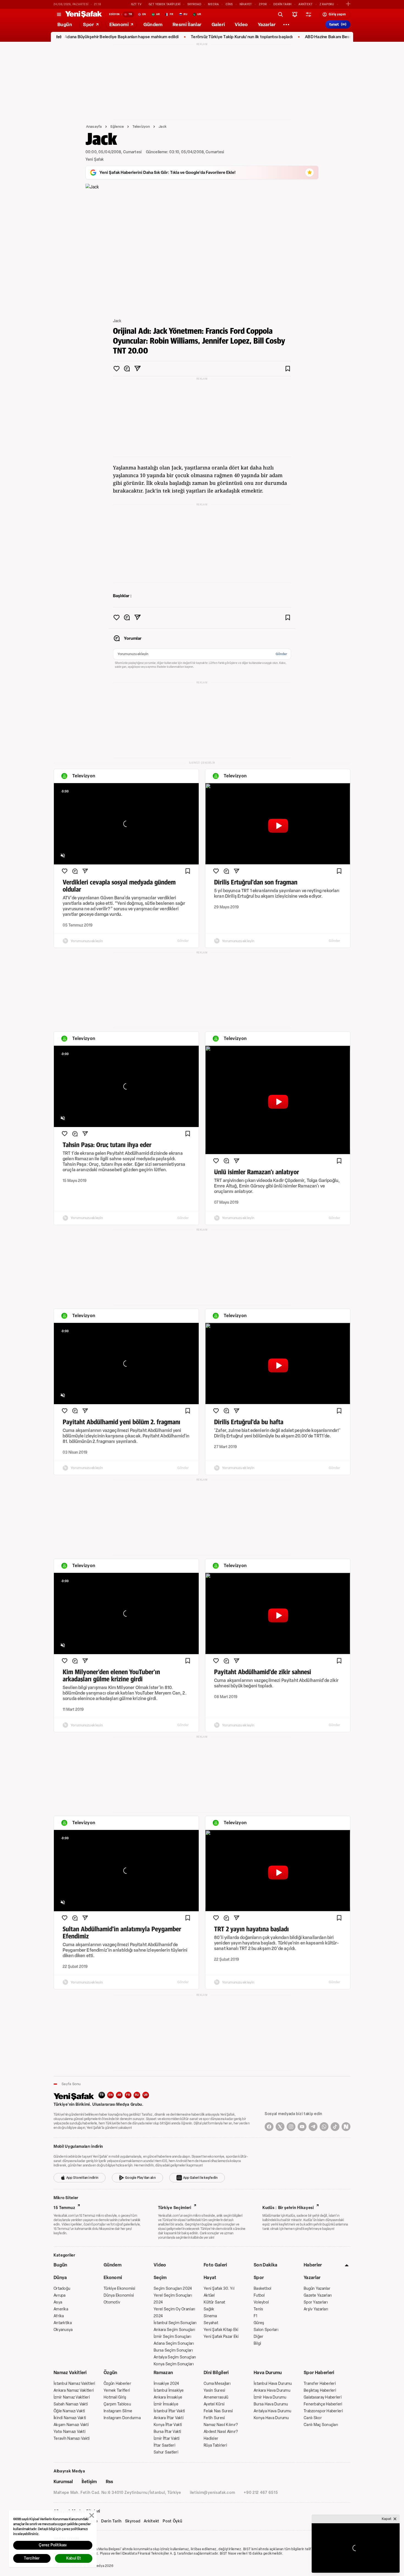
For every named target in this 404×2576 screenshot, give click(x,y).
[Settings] (286, 24)
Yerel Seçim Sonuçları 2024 (173, 2299)
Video (160, 2265)
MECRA (213, 4)
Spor (259, 2278)
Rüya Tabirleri (215, 2445)
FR (128, 2095)
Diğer (258, 2337)
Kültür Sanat (214, 2302)
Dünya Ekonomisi (119, 2295)
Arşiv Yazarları (316, 2309)
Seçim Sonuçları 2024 (173, 2289)
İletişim (89, 2482)
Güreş (259, 2323)
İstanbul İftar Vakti (169, 2411)
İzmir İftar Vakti (167, 2439)
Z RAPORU (327, 4)
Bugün (60, 2265)
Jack (163, 126)
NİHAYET (246, 4)
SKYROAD (194, 4)
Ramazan (163, 2373)
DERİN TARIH (283, 4)
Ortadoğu (62, 2289)
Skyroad (133, 2521)
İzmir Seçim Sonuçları (172, 2337)
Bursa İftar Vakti (168, 2432)
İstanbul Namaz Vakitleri (74, 2384)
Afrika (59, 2316)
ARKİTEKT (305, 4)
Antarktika (63, 2323)
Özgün (110, 2373)
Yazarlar (312, 2278)
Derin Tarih (111, 2521)
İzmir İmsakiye (166, 2404)
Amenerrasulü (216, 2397)
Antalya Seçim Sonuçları (175, 2357)
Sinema (210, 2316)
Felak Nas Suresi (218, 2411)
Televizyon (141, 126)
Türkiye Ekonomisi (120, 2289)
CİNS (229, 4)
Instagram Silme (118, 2411)
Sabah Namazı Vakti (71, 2404)
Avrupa (60, 2295)
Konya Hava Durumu (271, 2418)
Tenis (258, 2309)
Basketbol (263, 2289)
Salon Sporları (266, 2330)
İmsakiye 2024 (166, 2384)
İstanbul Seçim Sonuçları (175, 2323)
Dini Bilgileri (216, 2373)
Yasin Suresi (214, 2390)
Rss (109, 2482)
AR (119, 2095)
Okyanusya (63, 2330)
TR (102, 2095)
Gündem (113, 2265)
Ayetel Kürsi (214, 2404)
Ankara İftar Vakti (169, 2418)
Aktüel (209, 2295)
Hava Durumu (268, 2373)
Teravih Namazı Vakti (72, 2439)
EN (110, 2095)
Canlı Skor (313, 2418)
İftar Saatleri (164, 2445)
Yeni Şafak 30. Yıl (219, 2289)
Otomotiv (112, 2302)
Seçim (160, 2278)
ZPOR (263, 4)
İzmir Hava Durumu (270, 2397)
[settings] (308, 14)
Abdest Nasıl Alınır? (221, 2432)
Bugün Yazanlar (317, 2289)
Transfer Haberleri (320, 2384)
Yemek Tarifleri (117, 2390)
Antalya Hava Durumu (272, 2411)
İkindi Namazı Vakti (70, 2418)
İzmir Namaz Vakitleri (72, 2397)
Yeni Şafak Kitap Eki (221, 2330)
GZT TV (136, 4)
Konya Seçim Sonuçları (174, 2364)
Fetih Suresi (214, 2418)
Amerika (61, 2309)
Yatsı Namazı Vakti (70, 2432)
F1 (256, 2316)
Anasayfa (94, 126)
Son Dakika (265, 2265)
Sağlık (209, 2309)
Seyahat (211, 2323)
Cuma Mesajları (217, 2384)
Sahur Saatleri (166, 2452)
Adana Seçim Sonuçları (174, 2343)
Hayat (210, 2278)
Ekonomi (113, 2278)
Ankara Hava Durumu (272, 2390)
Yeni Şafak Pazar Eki (221, 2337)
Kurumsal (63, 2482)
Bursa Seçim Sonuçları (173, 2350)
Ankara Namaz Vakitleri (74, 2390)
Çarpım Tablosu (117, 2404)
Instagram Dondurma (122, 2418)
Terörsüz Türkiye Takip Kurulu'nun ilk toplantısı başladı (187, 37)
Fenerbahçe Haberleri (323, 2404)
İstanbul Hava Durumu (273, 2384)
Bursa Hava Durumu (271, 2404)
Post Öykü (172, 2521)
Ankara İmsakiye (168, 2397)
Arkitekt (152, 2521)
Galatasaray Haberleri (323, 2397)
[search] (280, 14)
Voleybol (261, 2302)
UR (146, 2095)
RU (137, 2095)
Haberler (313, 2265)
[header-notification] (295, 14)
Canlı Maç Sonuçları (321, 2425)
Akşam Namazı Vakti (71, 2425)
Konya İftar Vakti (168, 2425)
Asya (58, 2302)
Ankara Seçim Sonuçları (174, 2330)
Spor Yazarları (316, 2302)
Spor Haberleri (319, 2373)
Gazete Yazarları (318, 2295)
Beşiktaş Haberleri (320, 2390)
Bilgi (257, 2343)
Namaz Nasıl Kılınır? (221, 2425)
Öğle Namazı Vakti (69, 2411)
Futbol (259, 2295)
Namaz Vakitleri (70, 2373)
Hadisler (211, 2439)
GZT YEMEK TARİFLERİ (165, 4)
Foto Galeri (215, 2265)
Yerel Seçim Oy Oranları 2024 (174, 2313)
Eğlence (117, 126)
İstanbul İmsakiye (169, 2390)
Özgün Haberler (117, 2384)
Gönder (281, 654)
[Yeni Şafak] (84, 14)
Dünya (60, 2278)
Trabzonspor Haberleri (323, 2411)
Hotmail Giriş (115, 2397)
